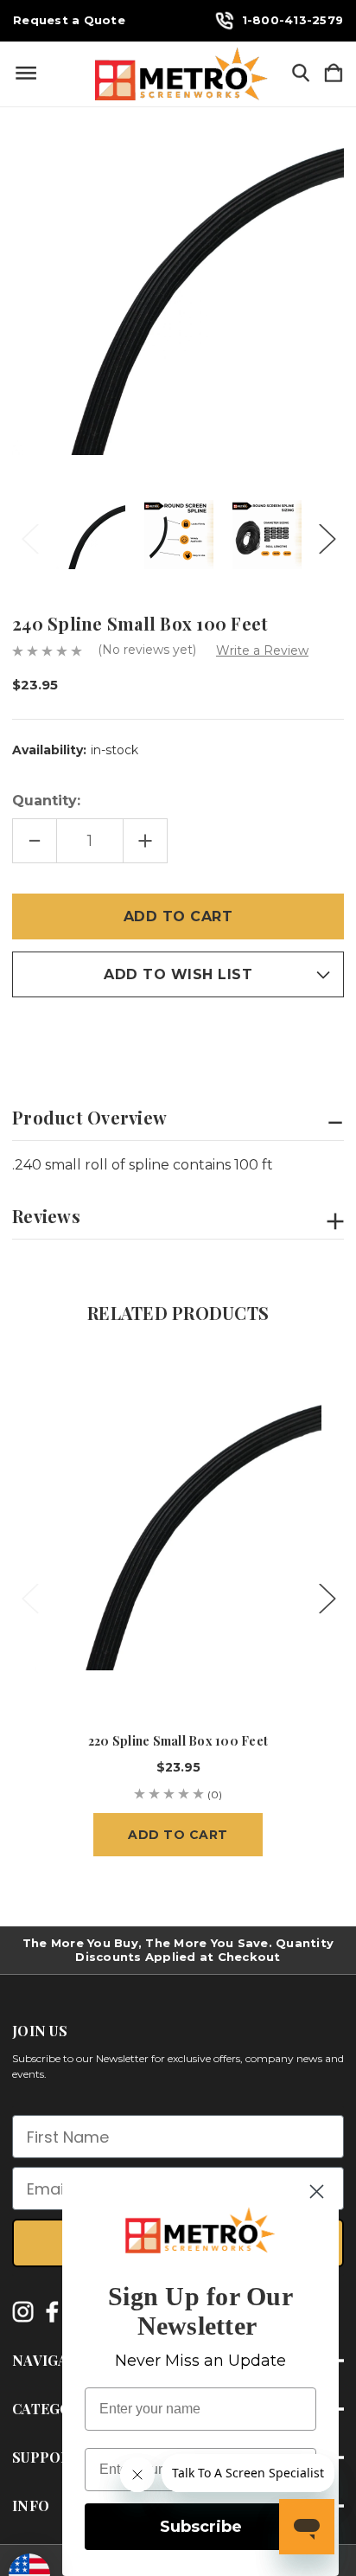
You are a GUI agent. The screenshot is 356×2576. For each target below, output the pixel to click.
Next (327, 534)
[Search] (301, 74)
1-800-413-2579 (293, 20)
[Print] (81, 1035)
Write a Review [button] (262, 650)
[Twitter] (111, 1035)
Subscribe (201, 2527)
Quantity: (46, 801)
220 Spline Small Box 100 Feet (178, 1741)
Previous (29, 534)
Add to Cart (178, 1835)
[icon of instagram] (23, 2312)
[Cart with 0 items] (334, 74)
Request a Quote (69, 20)
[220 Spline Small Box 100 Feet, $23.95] (178, 1527)
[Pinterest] (142, 1035)
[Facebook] (21, 1035)
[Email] (51, 1035)
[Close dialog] (317, 2192)
